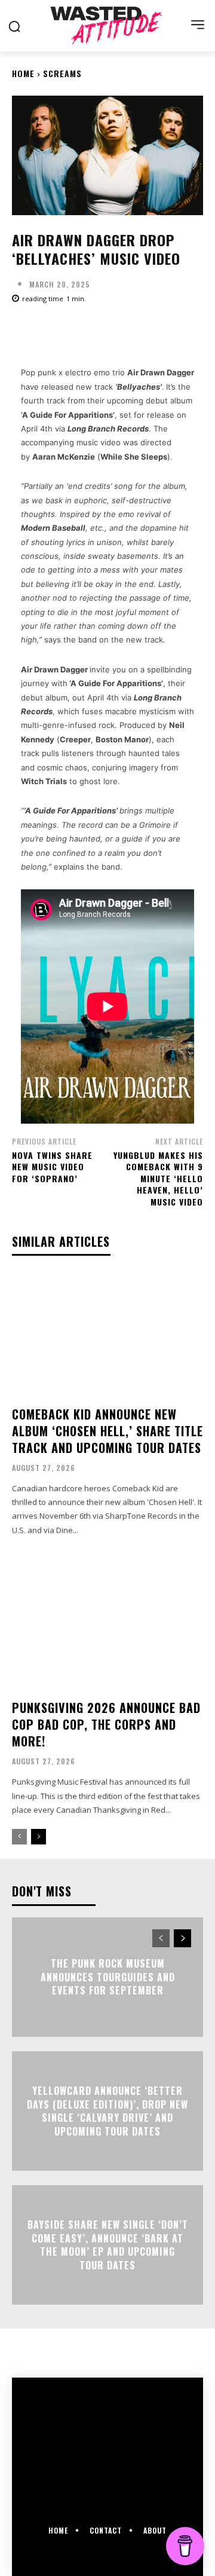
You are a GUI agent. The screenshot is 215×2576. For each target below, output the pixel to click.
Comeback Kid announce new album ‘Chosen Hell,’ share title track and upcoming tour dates (107, 1431)
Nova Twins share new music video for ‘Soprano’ (52, 1167)
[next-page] (39, 1837)
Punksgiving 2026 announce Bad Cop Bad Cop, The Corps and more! (106, 1724)
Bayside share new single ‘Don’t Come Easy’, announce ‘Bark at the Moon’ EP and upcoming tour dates (108, 2245)
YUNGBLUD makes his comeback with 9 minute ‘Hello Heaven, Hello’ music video (158, 1178)
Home (23, 73)
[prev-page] (19, 1837)
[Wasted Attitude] (107, 25)
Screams (62, 73)
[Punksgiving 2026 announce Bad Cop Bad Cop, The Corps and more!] (107, 1628)
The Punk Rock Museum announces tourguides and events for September (108, 1977)
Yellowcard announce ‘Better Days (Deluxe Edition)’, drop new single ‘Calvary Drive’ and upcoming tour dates (107, 2111)
